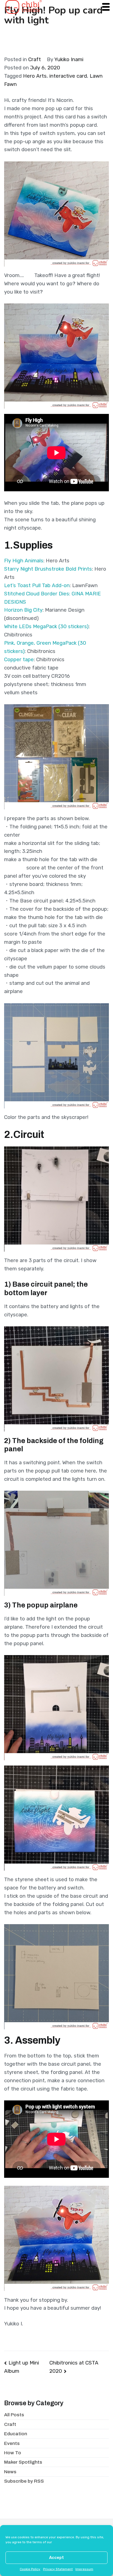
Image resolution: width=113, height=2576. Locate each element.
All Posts (14, 2415)
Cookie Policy (30, 2569)
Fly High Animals (24, 561)
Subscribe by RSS (24, 2481)
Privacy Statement (58, 2569)
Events (12, 2443)
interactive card (68, 76)
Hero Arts (35, 76)
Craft (35, 59)
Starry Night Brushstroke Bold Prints (48, 569)
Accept (56, 2558)
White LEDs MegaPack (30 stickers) (46, 627)
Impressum (84, 2569)
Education (16, 2434)
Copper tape (19, 660)
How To (13, 2453)
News (10, 2472)
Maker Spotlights (23, 2462)
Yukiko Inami (69, 59)
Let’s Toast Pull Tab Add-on (37, 585)
